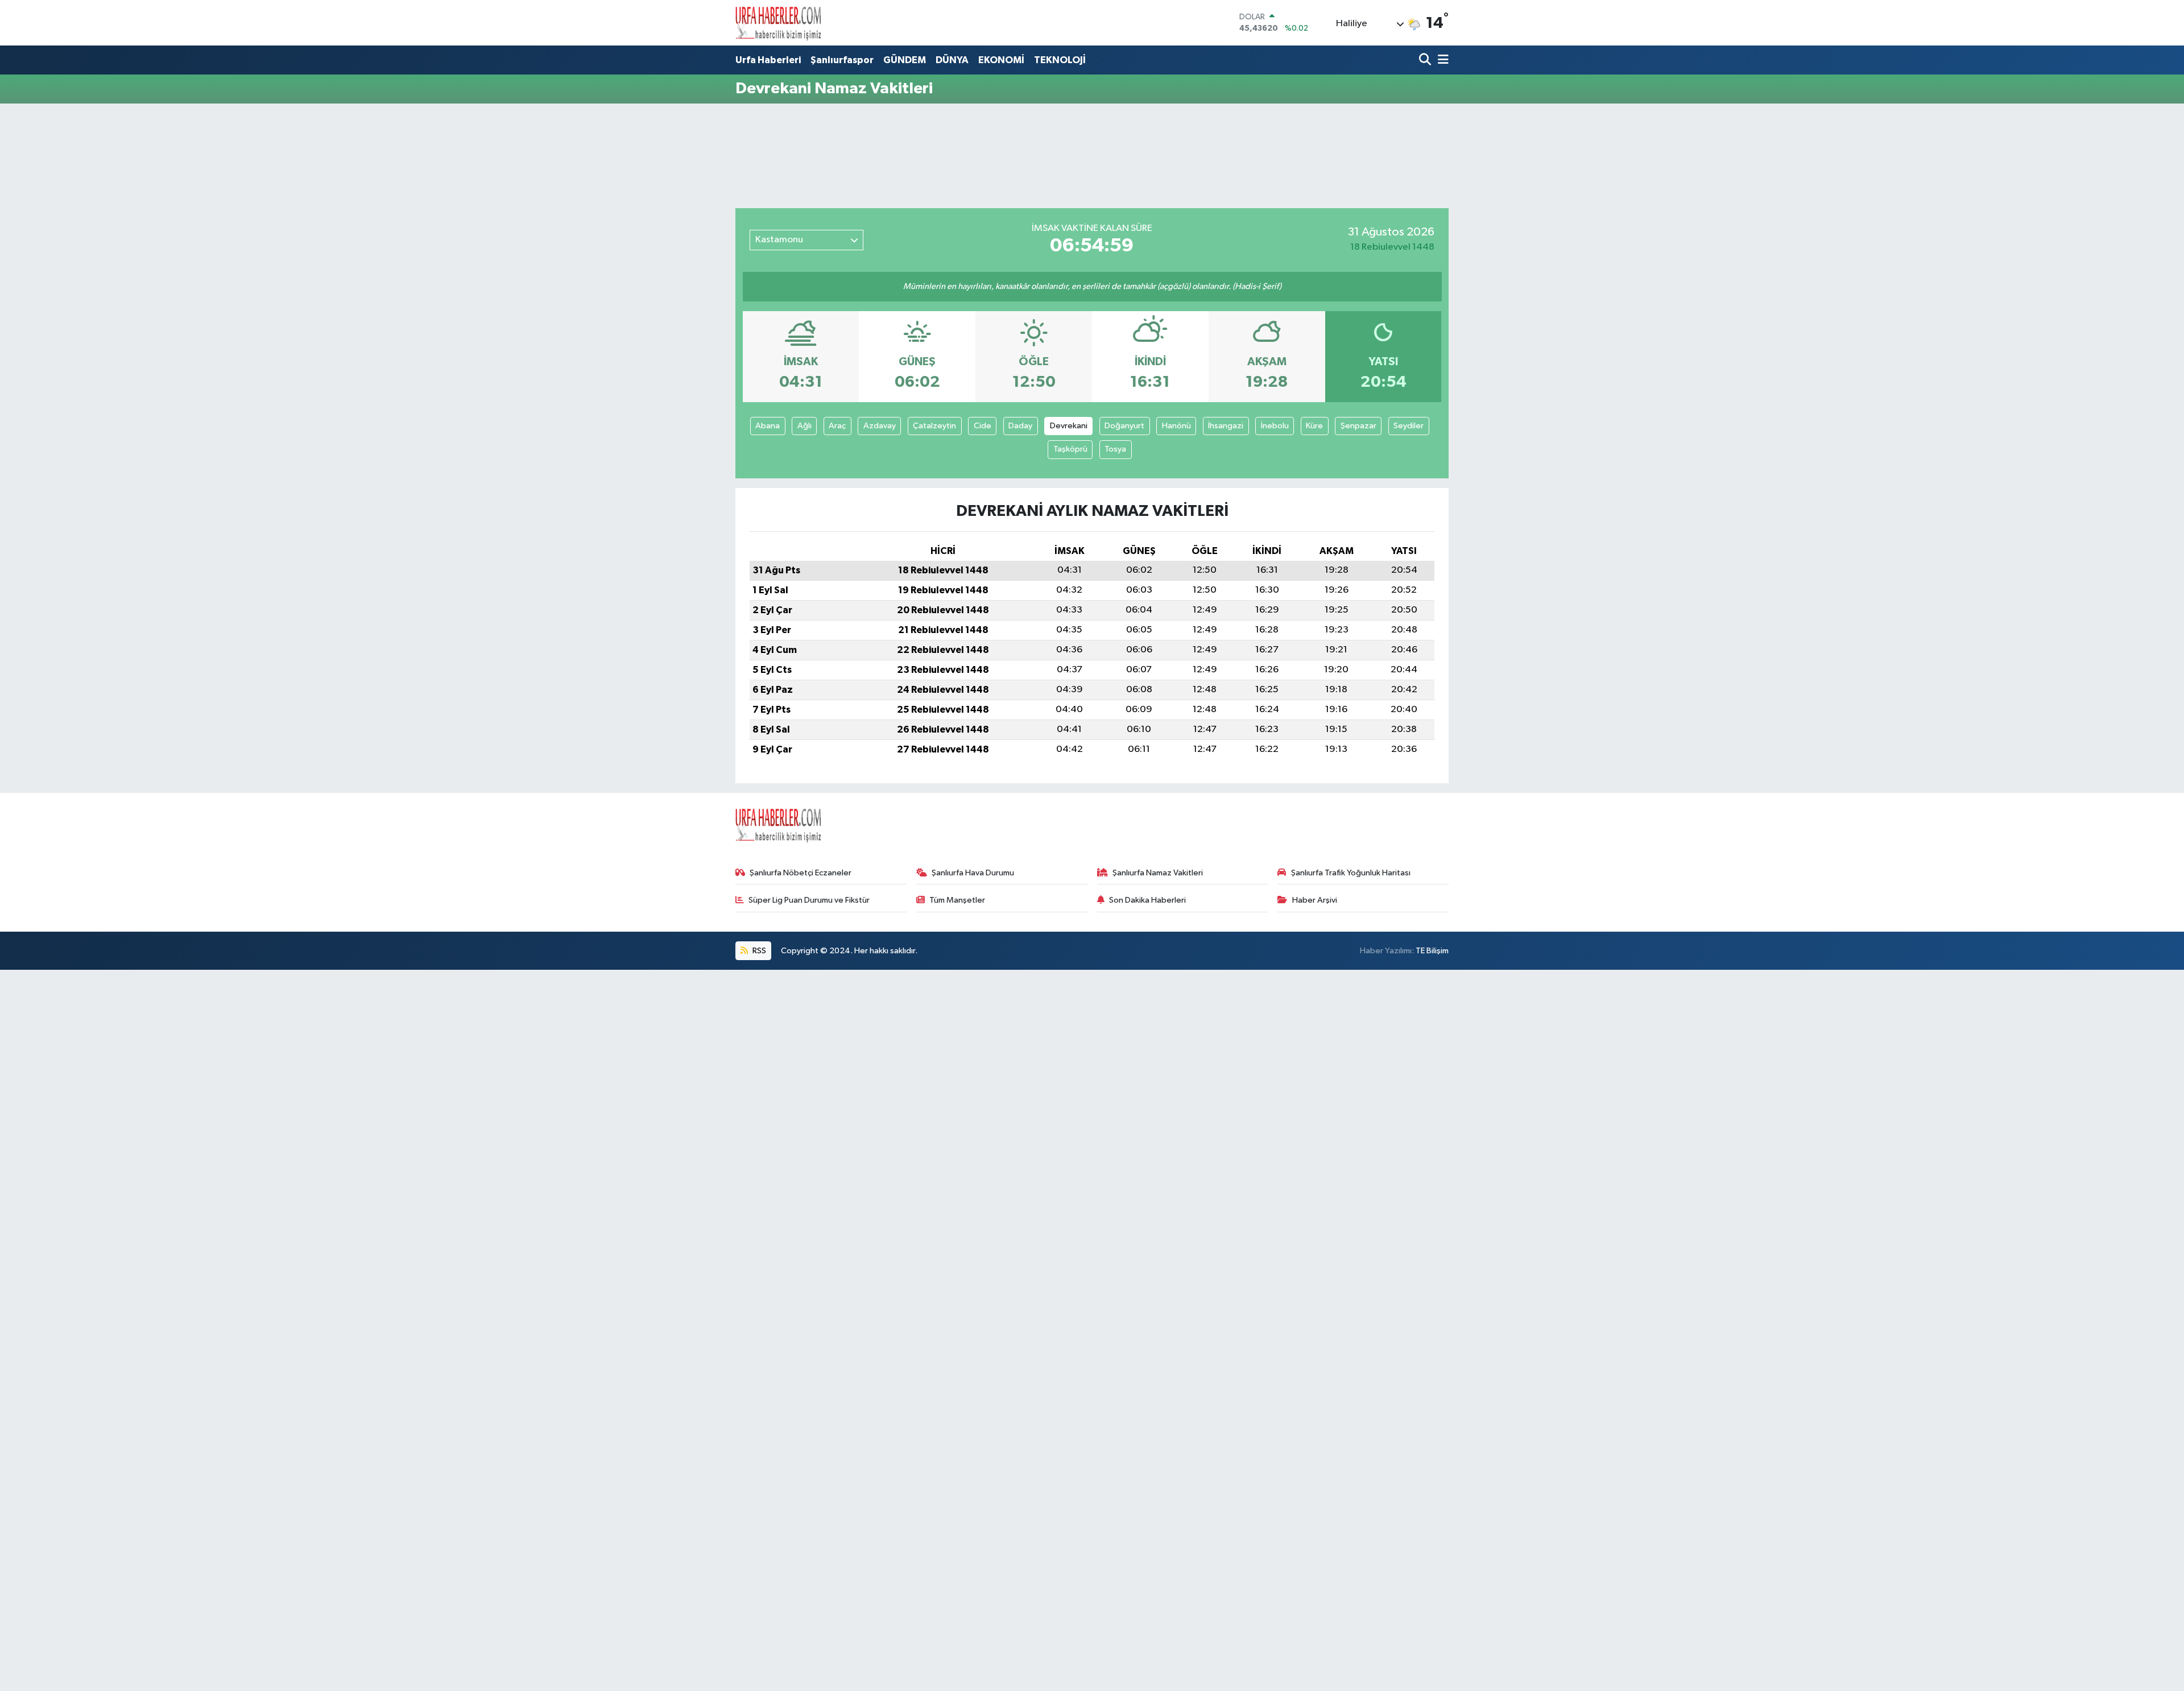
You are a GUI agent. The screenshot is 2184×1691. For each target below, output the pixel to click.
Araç (837, 426)
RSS (758, 951)
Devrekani (1069, 426)
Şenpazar (1358, 426)
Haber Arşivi (1315, 900)
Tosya (1115, 449)
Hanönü (1176, 426)
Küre (1314, 426)
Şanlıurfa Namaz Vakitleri (1158, 873)
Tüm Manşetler (957, 900)
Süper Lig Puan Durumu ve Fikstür (809, 900)
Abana (768, 426)
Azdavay (880, 426)
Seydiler (1409, 426)
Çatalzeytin (934, 426)
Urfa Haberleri (768, 60)
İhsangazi (1226, 426)
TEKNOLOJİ (1060, 60)
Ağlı (804, 426)
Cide (983, 426)
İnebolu (1275, 426)
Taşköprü (1070, 449)
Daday (1020, 426)
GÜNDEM (905, 60)
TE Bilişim (1432, 951)
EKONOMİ (1001, 60)
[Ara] (1426, 61)
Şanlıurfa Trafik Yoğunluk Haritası (1351, 873)
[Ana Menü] (1441, 61)
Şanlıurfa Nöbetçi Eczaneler (801, 873)
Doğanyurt (1124, 426)
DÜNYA (952, 60)
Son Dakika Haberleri (1147, 900)
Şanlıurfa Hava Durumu (973, 873)
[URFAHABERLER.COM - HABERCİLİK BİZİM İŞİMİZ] (778, 23)
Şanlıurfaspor (842, 60)
